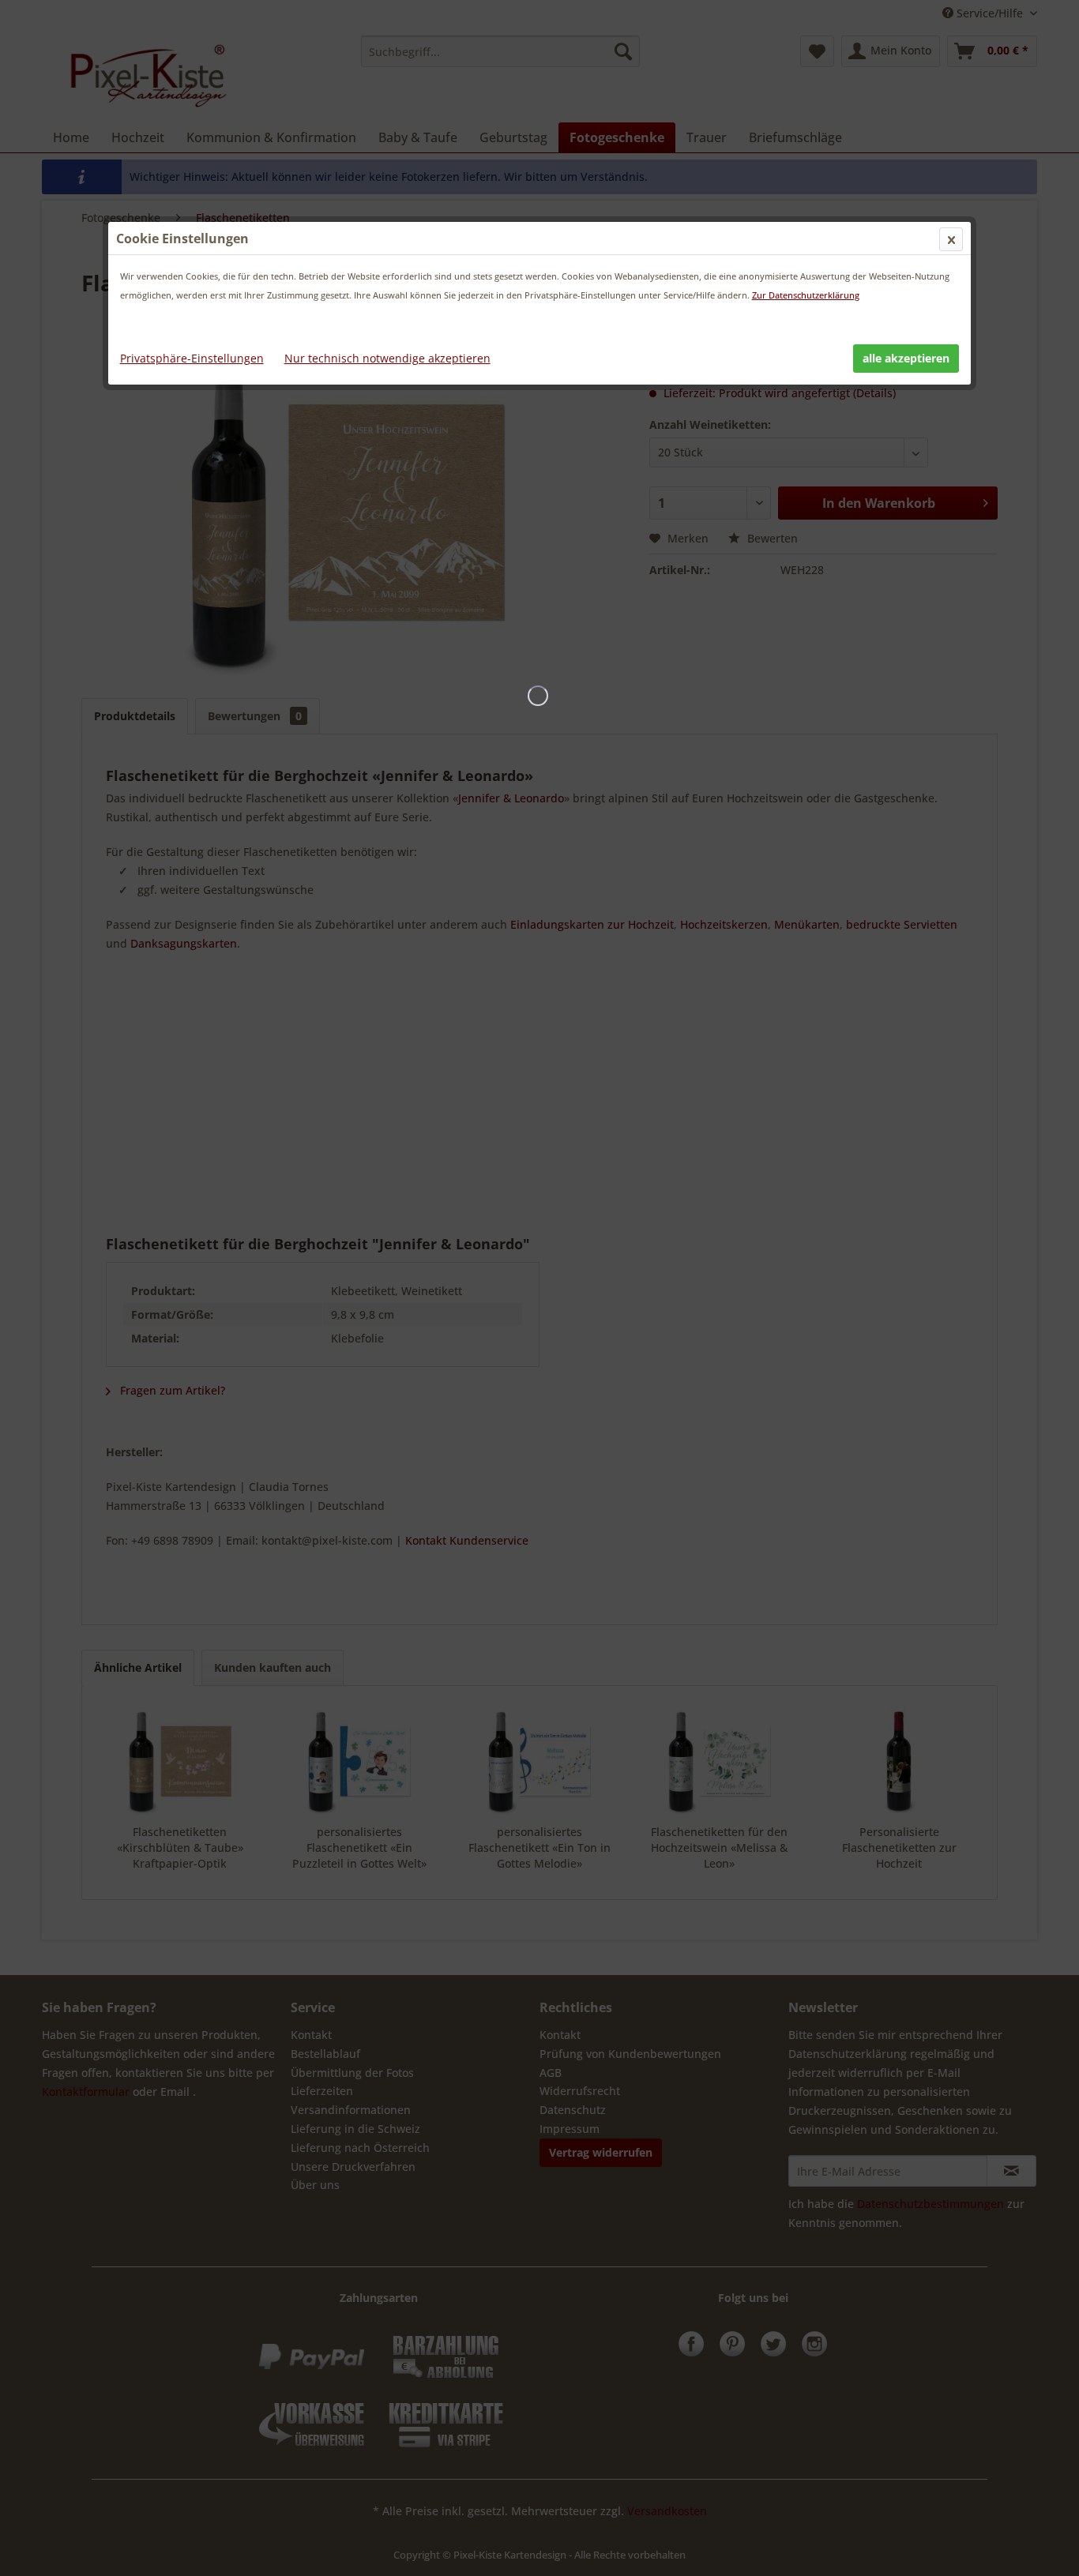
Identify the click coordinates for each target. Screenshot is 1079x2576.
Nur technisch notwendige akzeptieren (387, 358)
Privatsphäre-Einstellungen (192, 358)
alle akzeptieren (906, 358)
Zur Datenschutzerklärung (806, 295)
